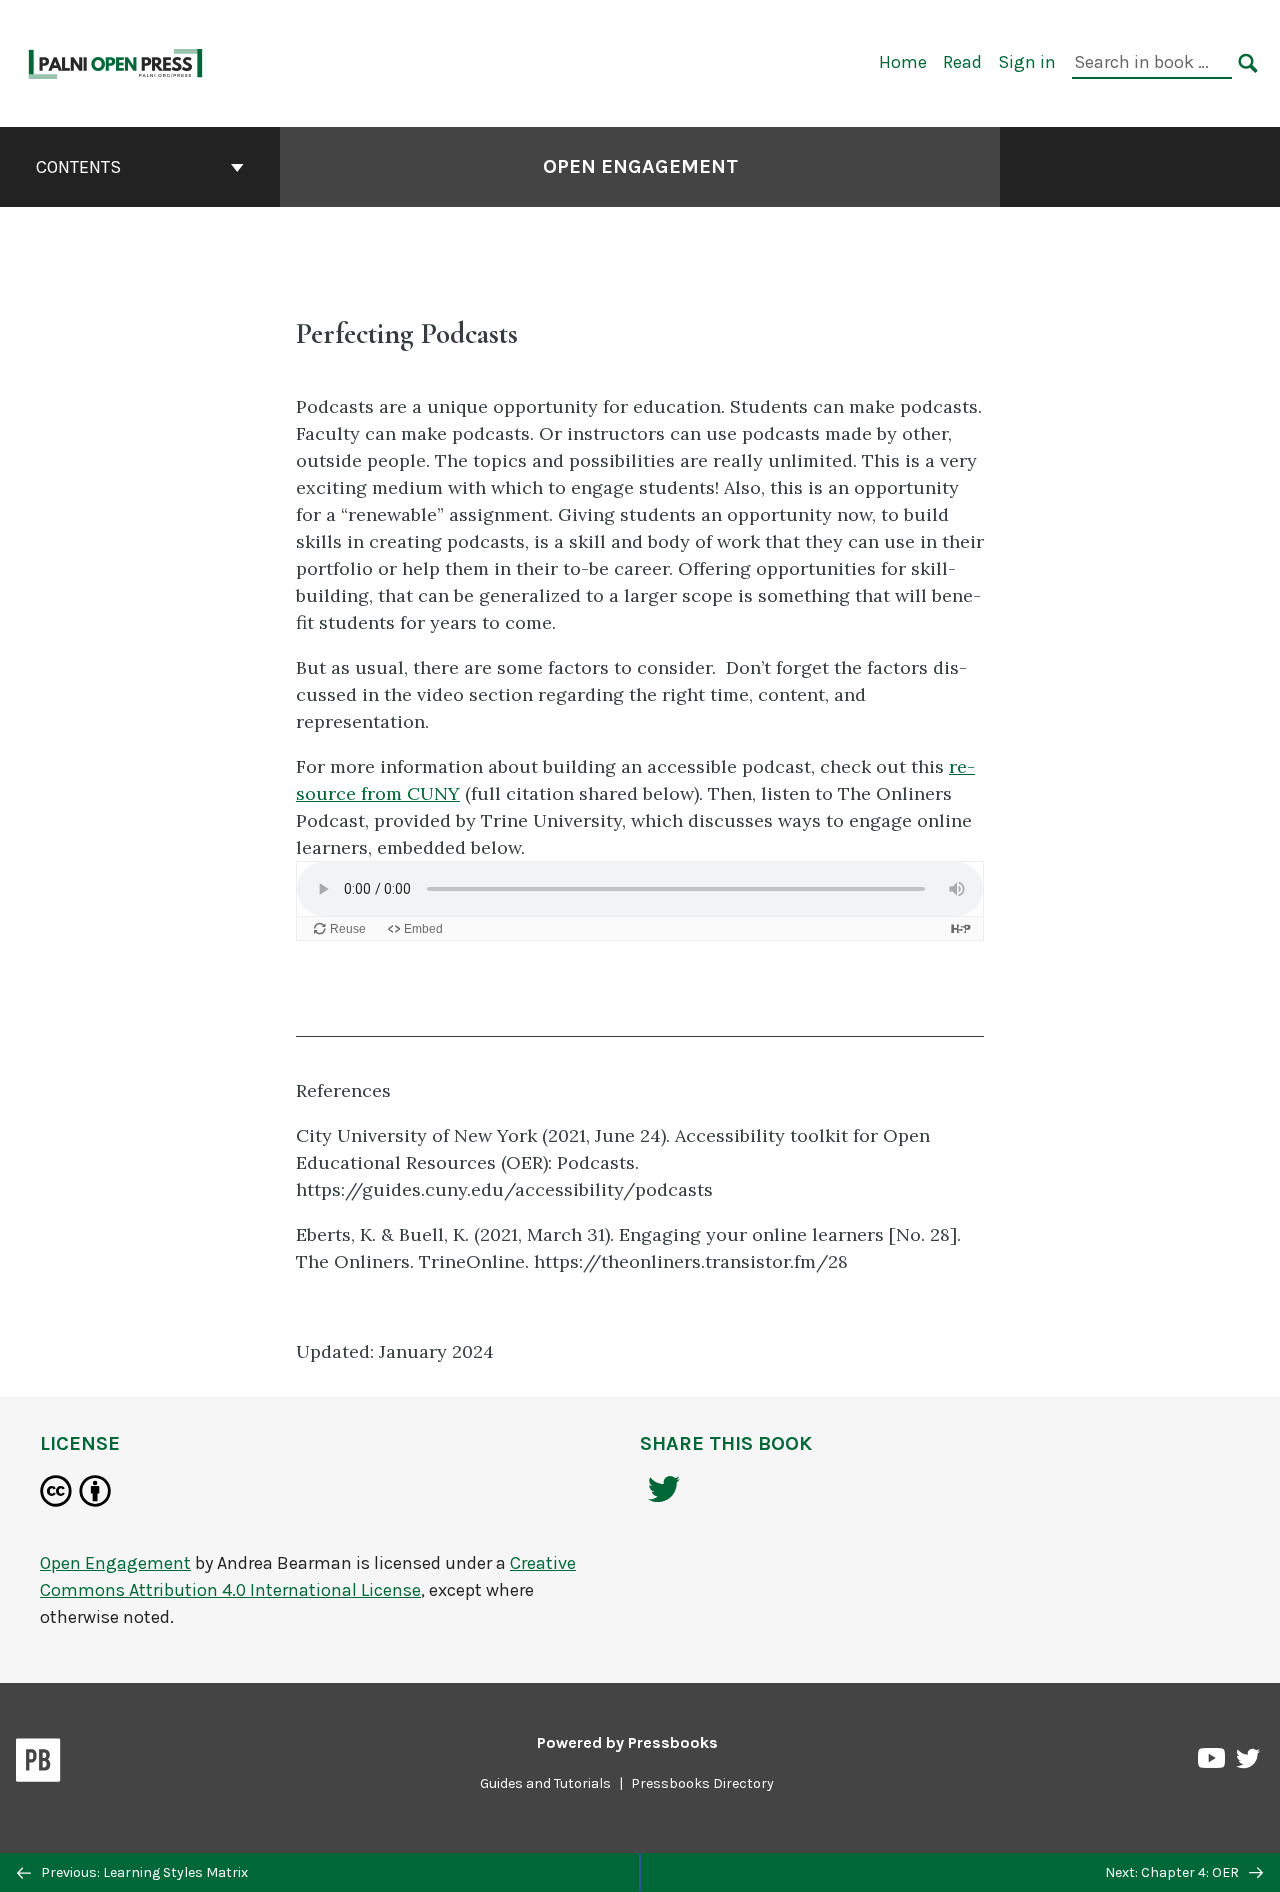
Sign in (1027, 62)
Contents (78, 167)
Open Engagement (640, 166)
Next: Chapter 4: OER (1173, 1872)
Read (962, 62)
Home (903, 62)
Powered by (627, 1742)
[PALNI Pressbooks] (116, 61)
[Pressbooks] (38, 1764)
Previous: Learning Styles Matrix (143, 1872)
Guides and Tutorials (545, 1783)
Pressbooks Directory (702, 1783)
